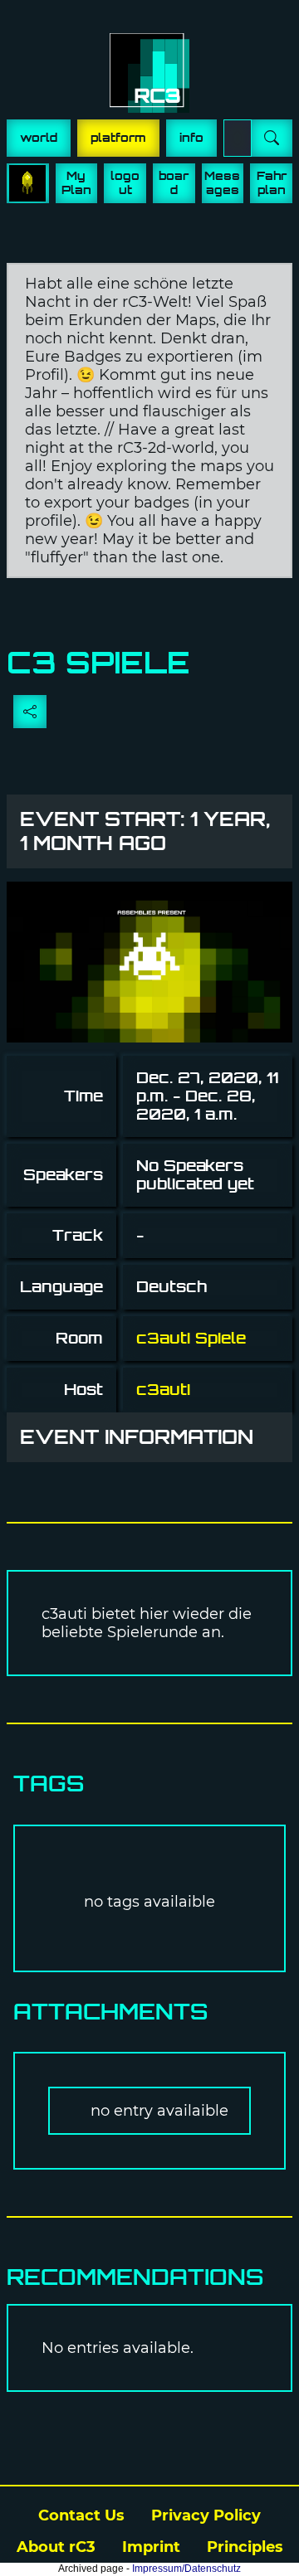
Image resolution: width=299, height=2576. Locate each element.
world (39, 138)
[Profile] (28, 183)
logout (125, 183)
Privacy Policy (206, 2515)
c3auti (163, 1390)
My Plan (76, 183)
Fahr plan (272, 183)
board (174, 183)
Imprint (151, 2547)
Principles (245, 2547)
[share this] (30, 712)
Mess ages (222, 183)
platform (118, 138)
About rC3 (56, 2547)
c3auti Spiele (191, 1338)
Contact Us (81, 2515)
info (191, 138)
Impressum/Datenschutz (186, 2569)
